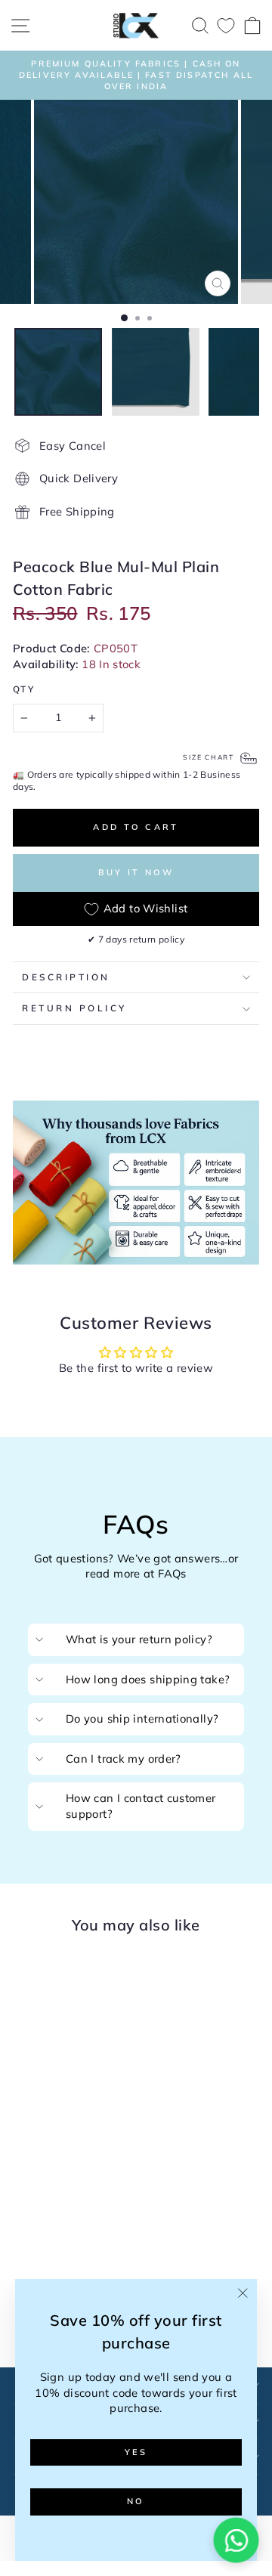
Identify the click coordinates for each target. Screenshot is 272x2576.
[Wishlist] (226, 25)
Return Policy (74, 1008)
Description (66, 977)
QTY (24, 689)
